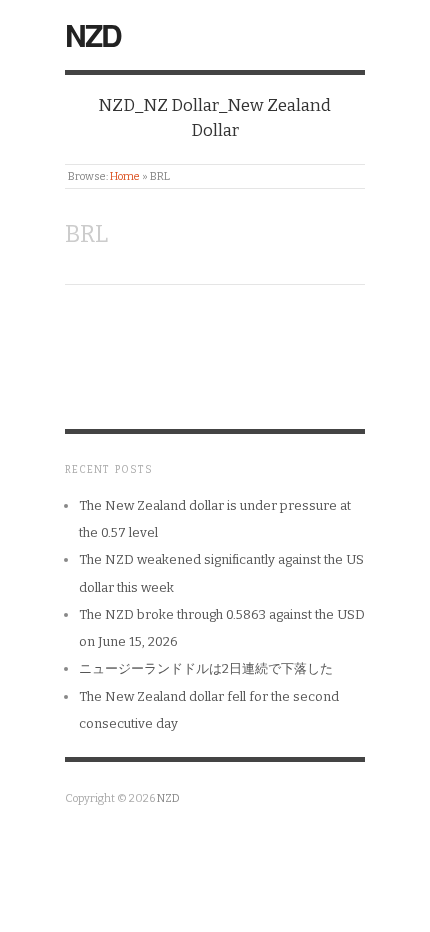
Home (125, 176)
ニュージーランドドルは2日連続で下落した (206, 668)
